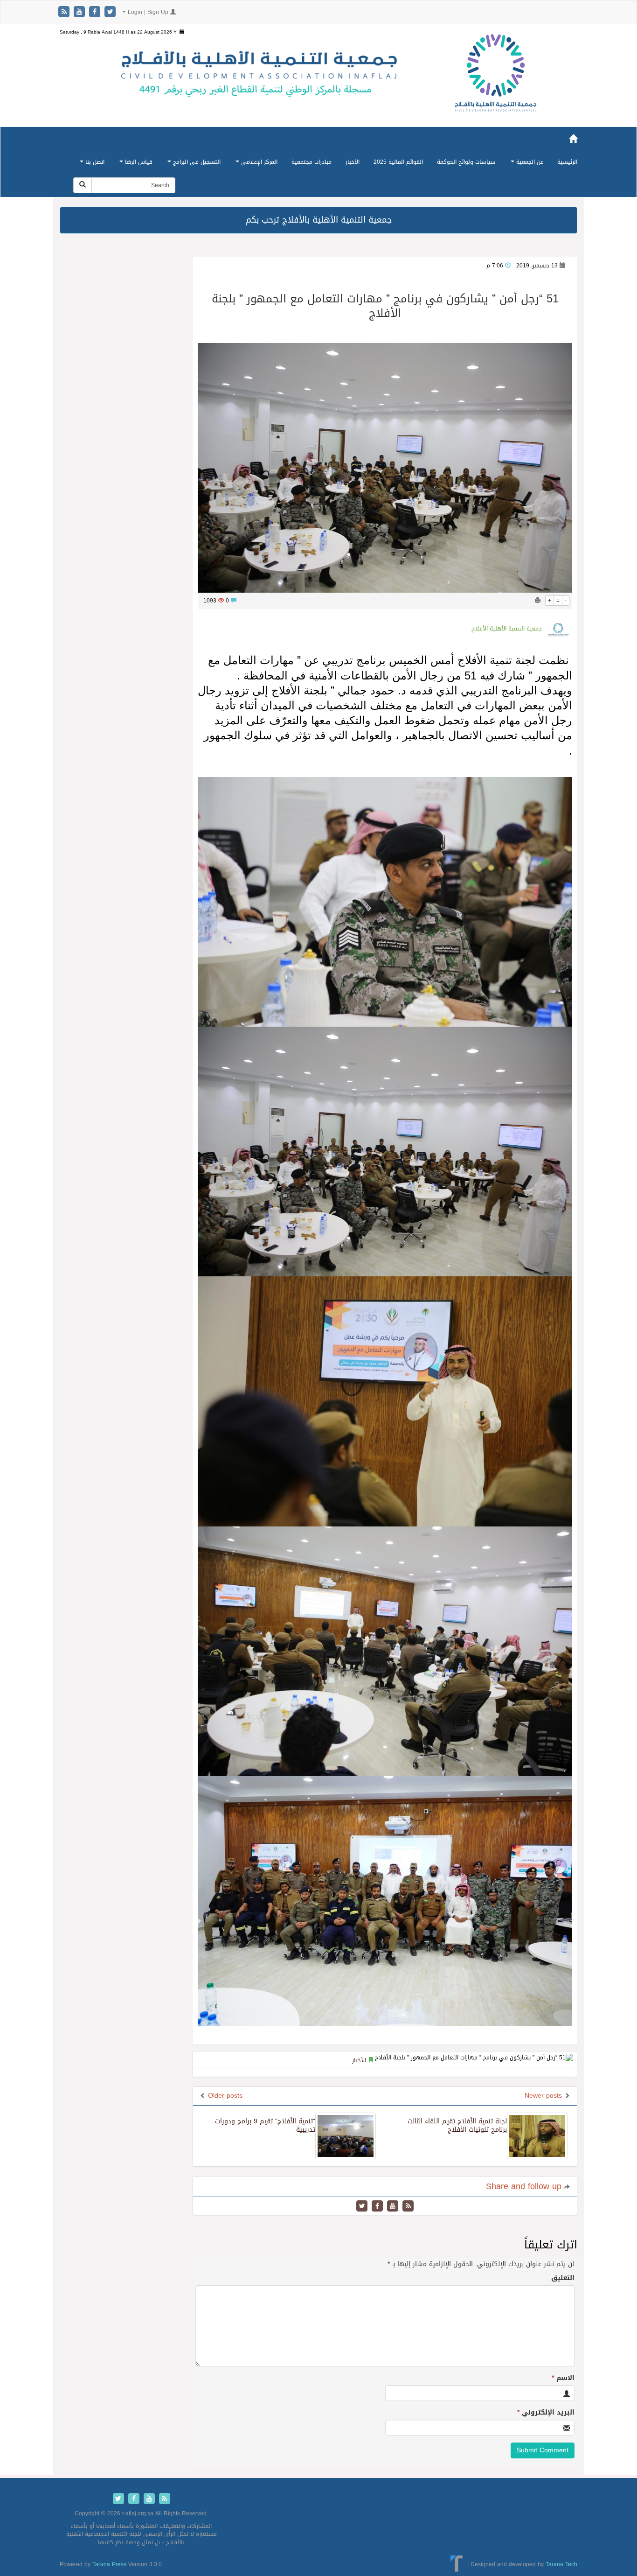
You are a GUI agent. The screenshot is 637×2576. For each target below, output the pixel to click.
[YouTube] (80, 12)
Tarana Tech (561, 2564)
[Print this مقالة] (538, 601)
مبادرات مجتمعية (312, 162)
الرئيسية (567, 162)
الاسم (563, 2378)
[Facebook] (96, 12)
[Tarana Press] (457, 2564)
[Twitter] (110, 12)
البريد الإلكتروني (546, 2413)
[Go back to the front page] (496, 83)
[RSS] (65, 12)
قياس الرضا (138, 162)
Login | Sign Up (148, 12)
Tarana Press (109, 2564)
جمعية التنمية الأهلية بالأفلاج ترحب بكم (319, 220)
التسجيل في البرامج (196, 162)
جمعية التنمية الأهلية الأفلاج (507, 629)
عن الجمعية (529, 162)
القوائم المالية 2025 (398, 162)
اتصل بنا (94, 162)
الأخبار (353, 162)
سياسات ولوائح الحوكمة (466, 162)
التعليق (563, 2278)
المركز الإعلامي (258, 162)
